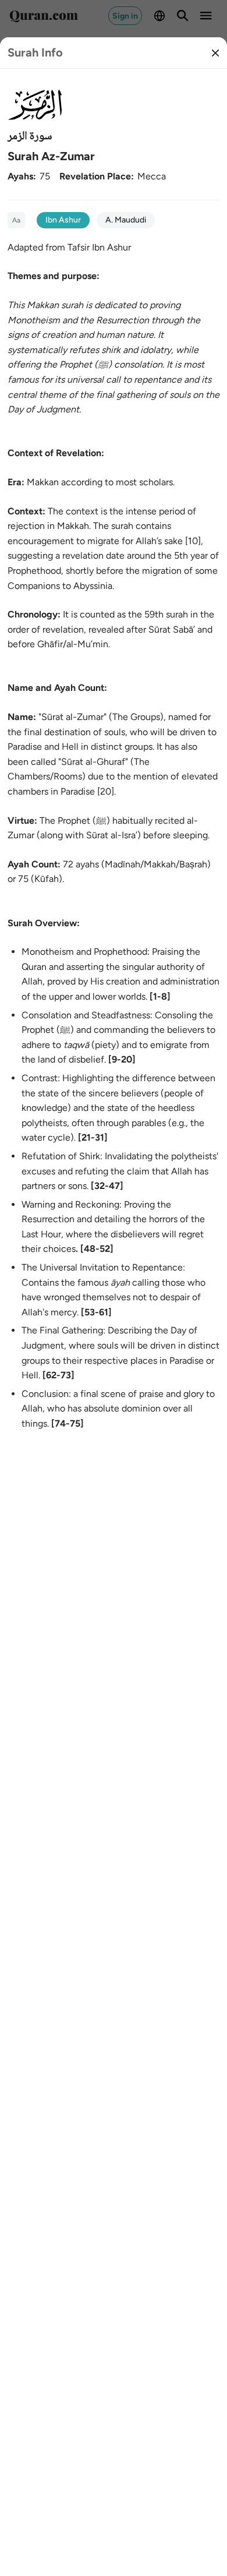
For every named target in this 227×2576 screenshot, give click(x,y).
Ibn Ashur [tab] (63, 220)
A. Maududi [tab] (126, 220)
